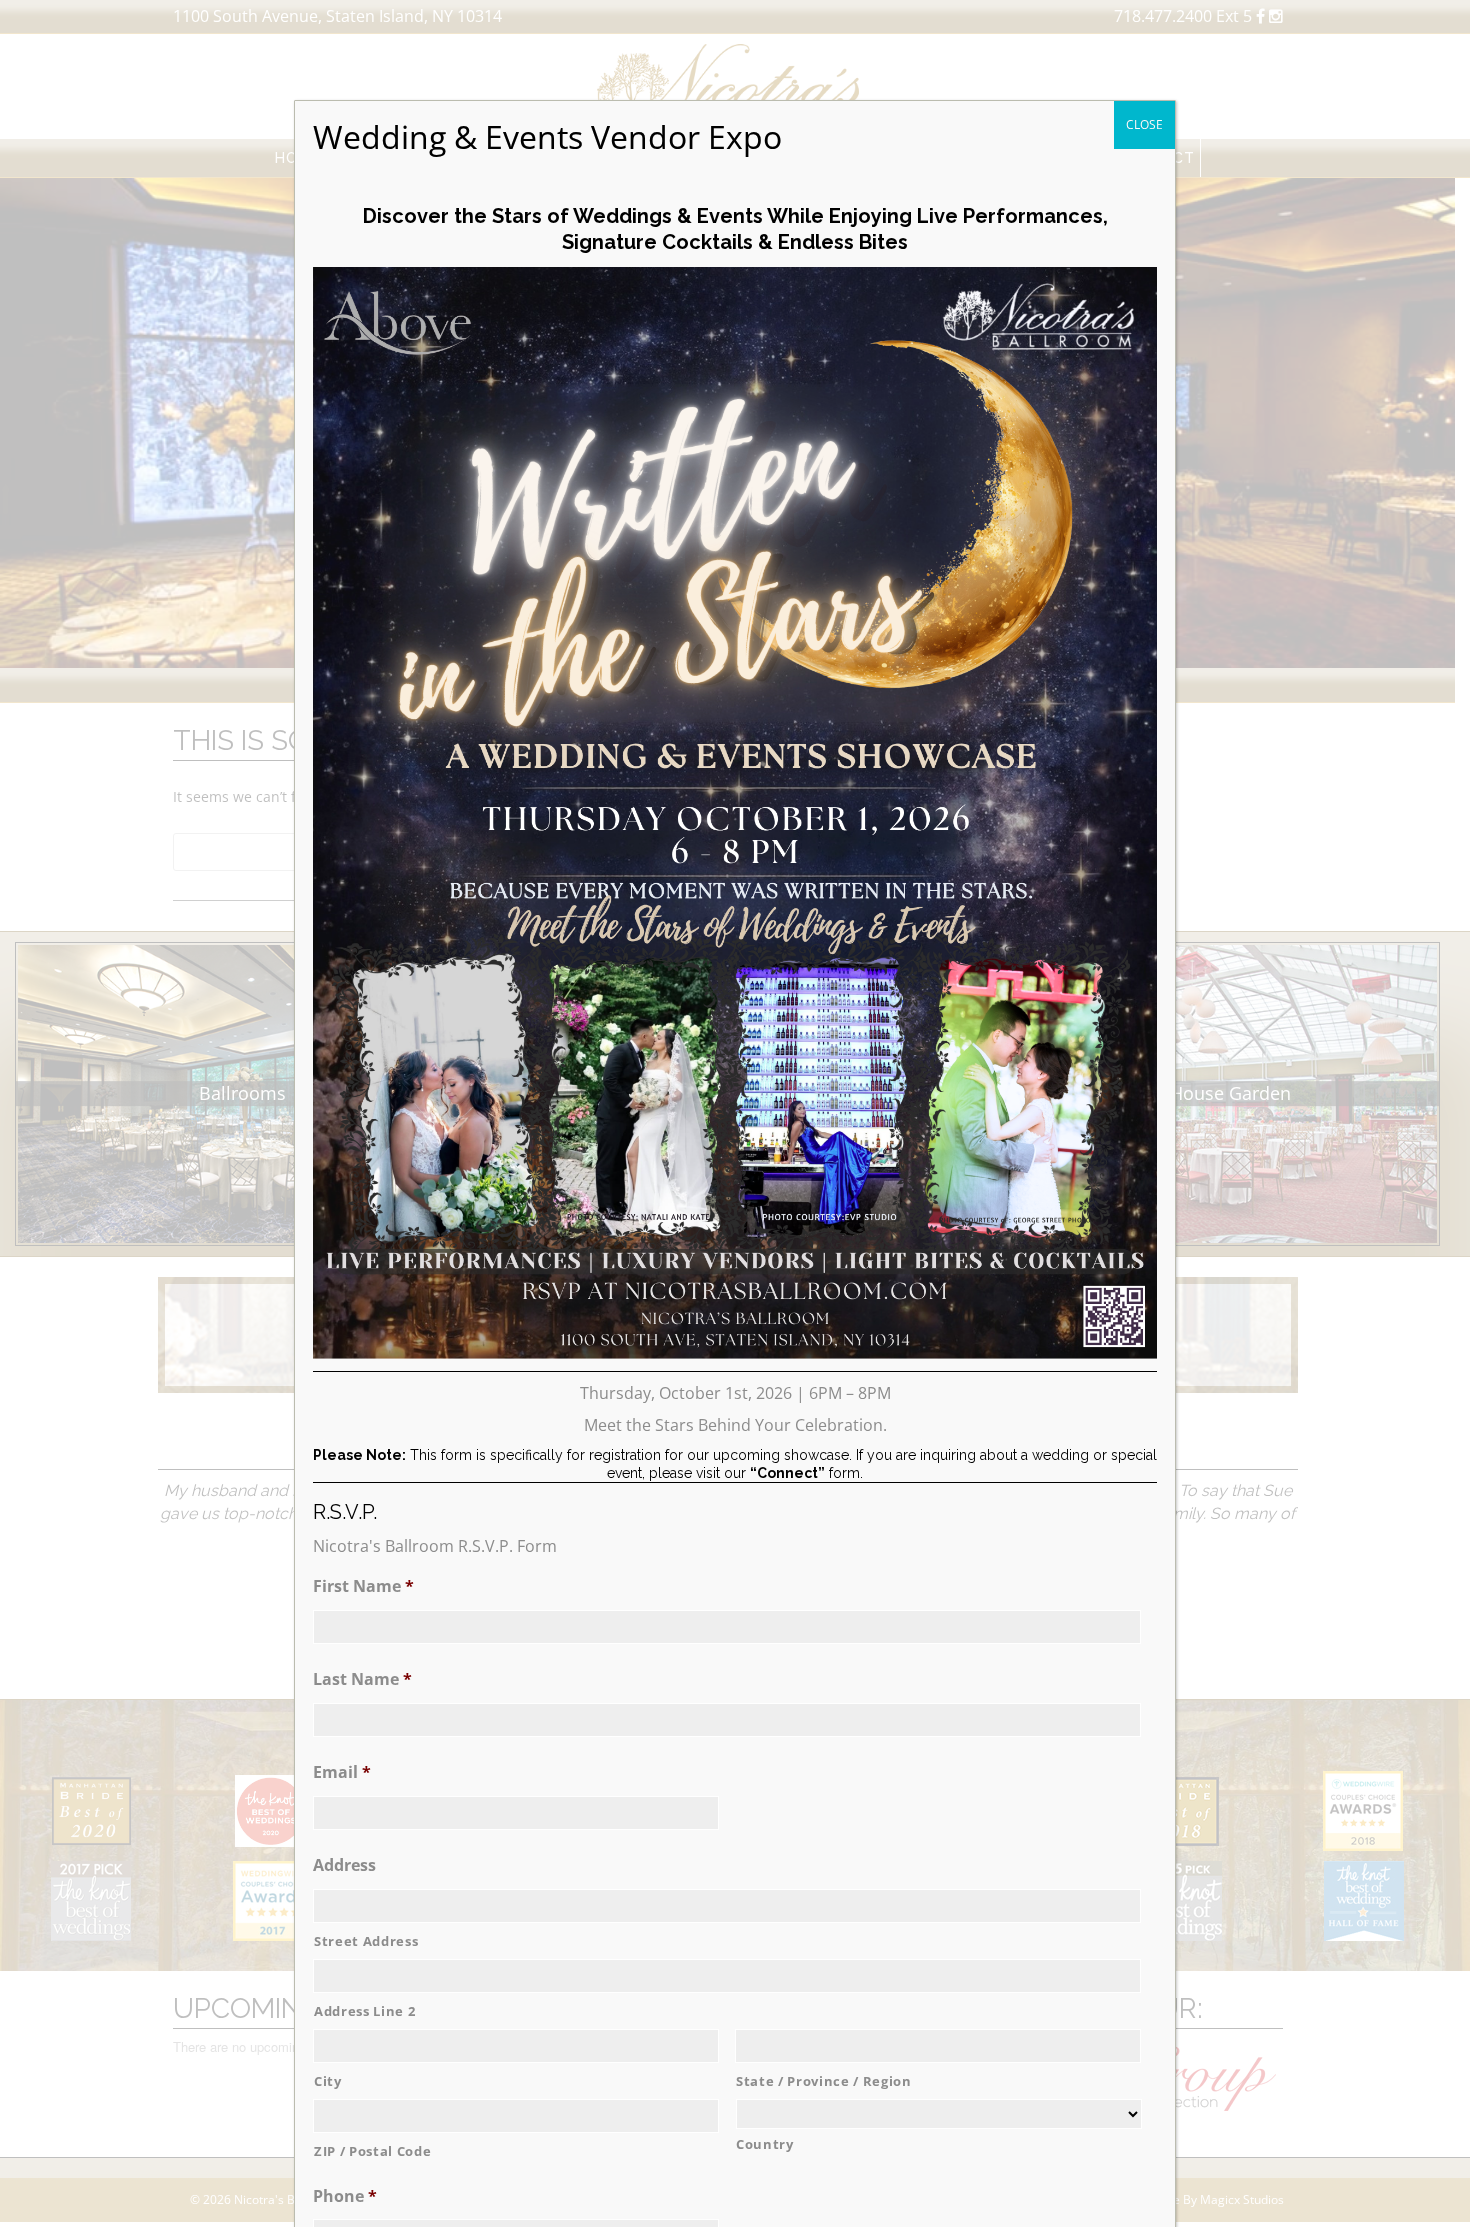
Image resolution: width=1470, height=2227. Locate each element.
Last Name (362, 1679)
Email (342, 1772)
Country (765, 2144)
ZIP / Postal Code (372, 2151)
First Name (363, 1586)
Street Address (366, 1941)
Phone (345, 2196)
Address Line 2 (364, 2011)
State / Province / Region (824, 2081)
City (328, 2081)
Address (344, 1865)
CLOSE (1144, 124)
